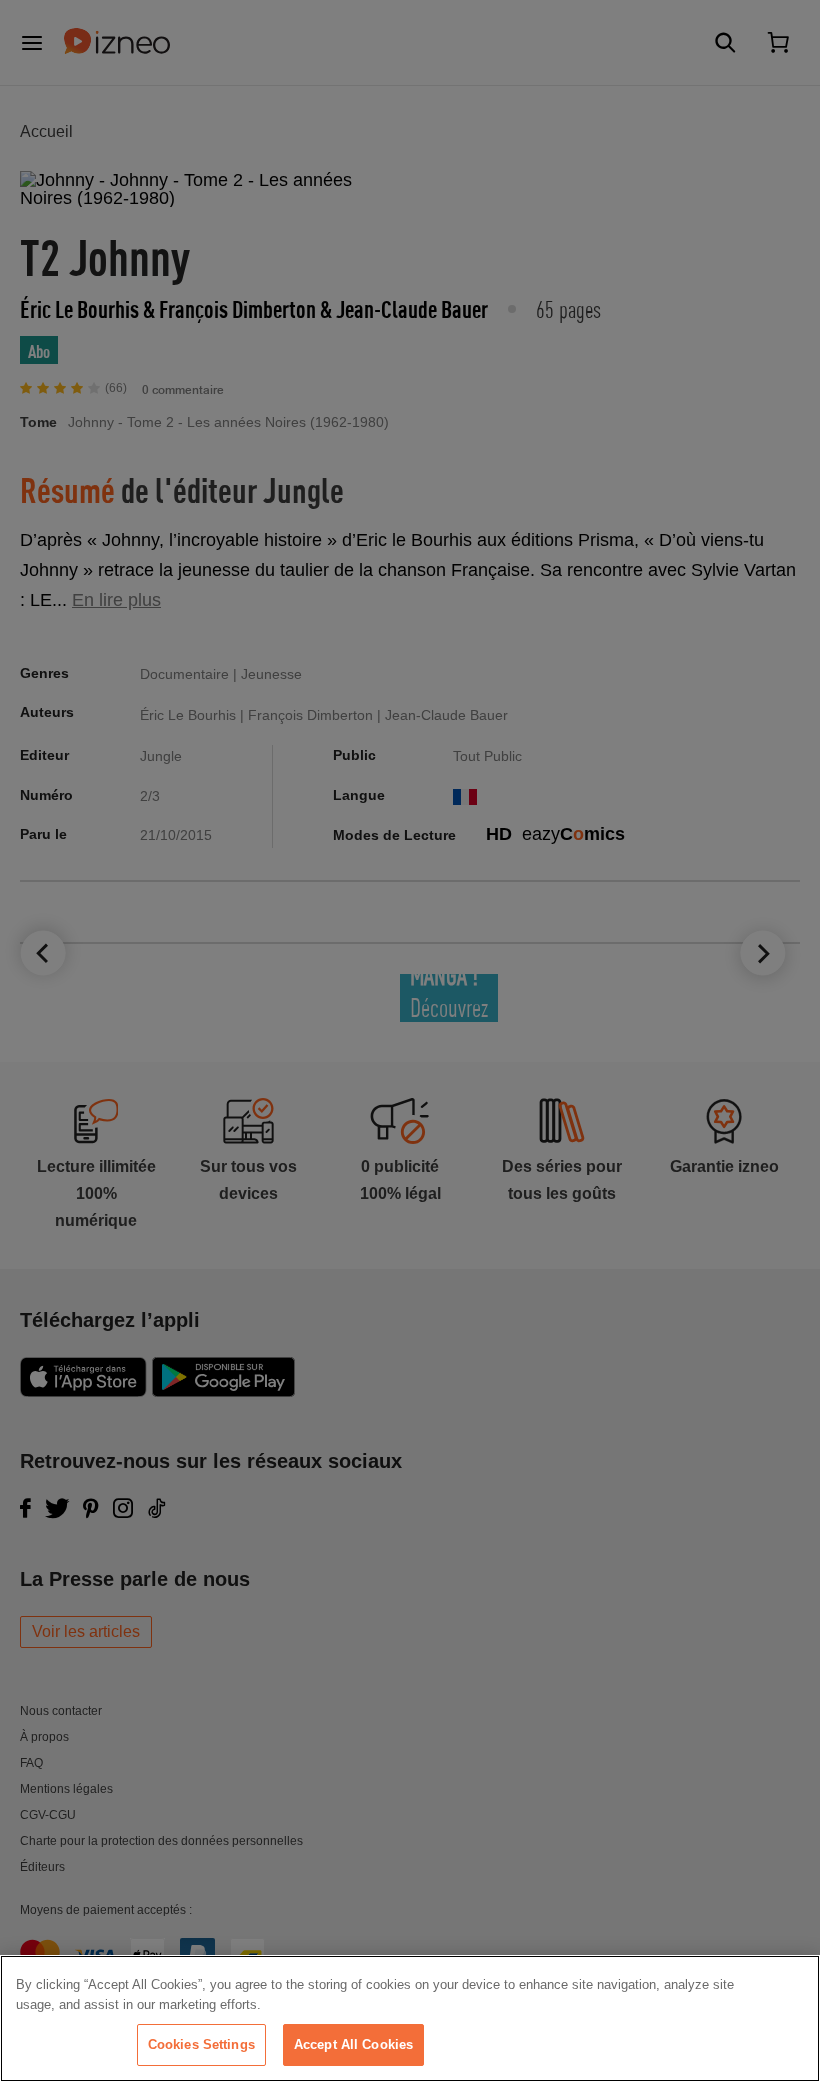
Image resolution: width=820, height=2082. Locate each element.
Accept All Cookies (353, 2044)
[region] (410, 2018)
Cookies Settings (201, 2044)
